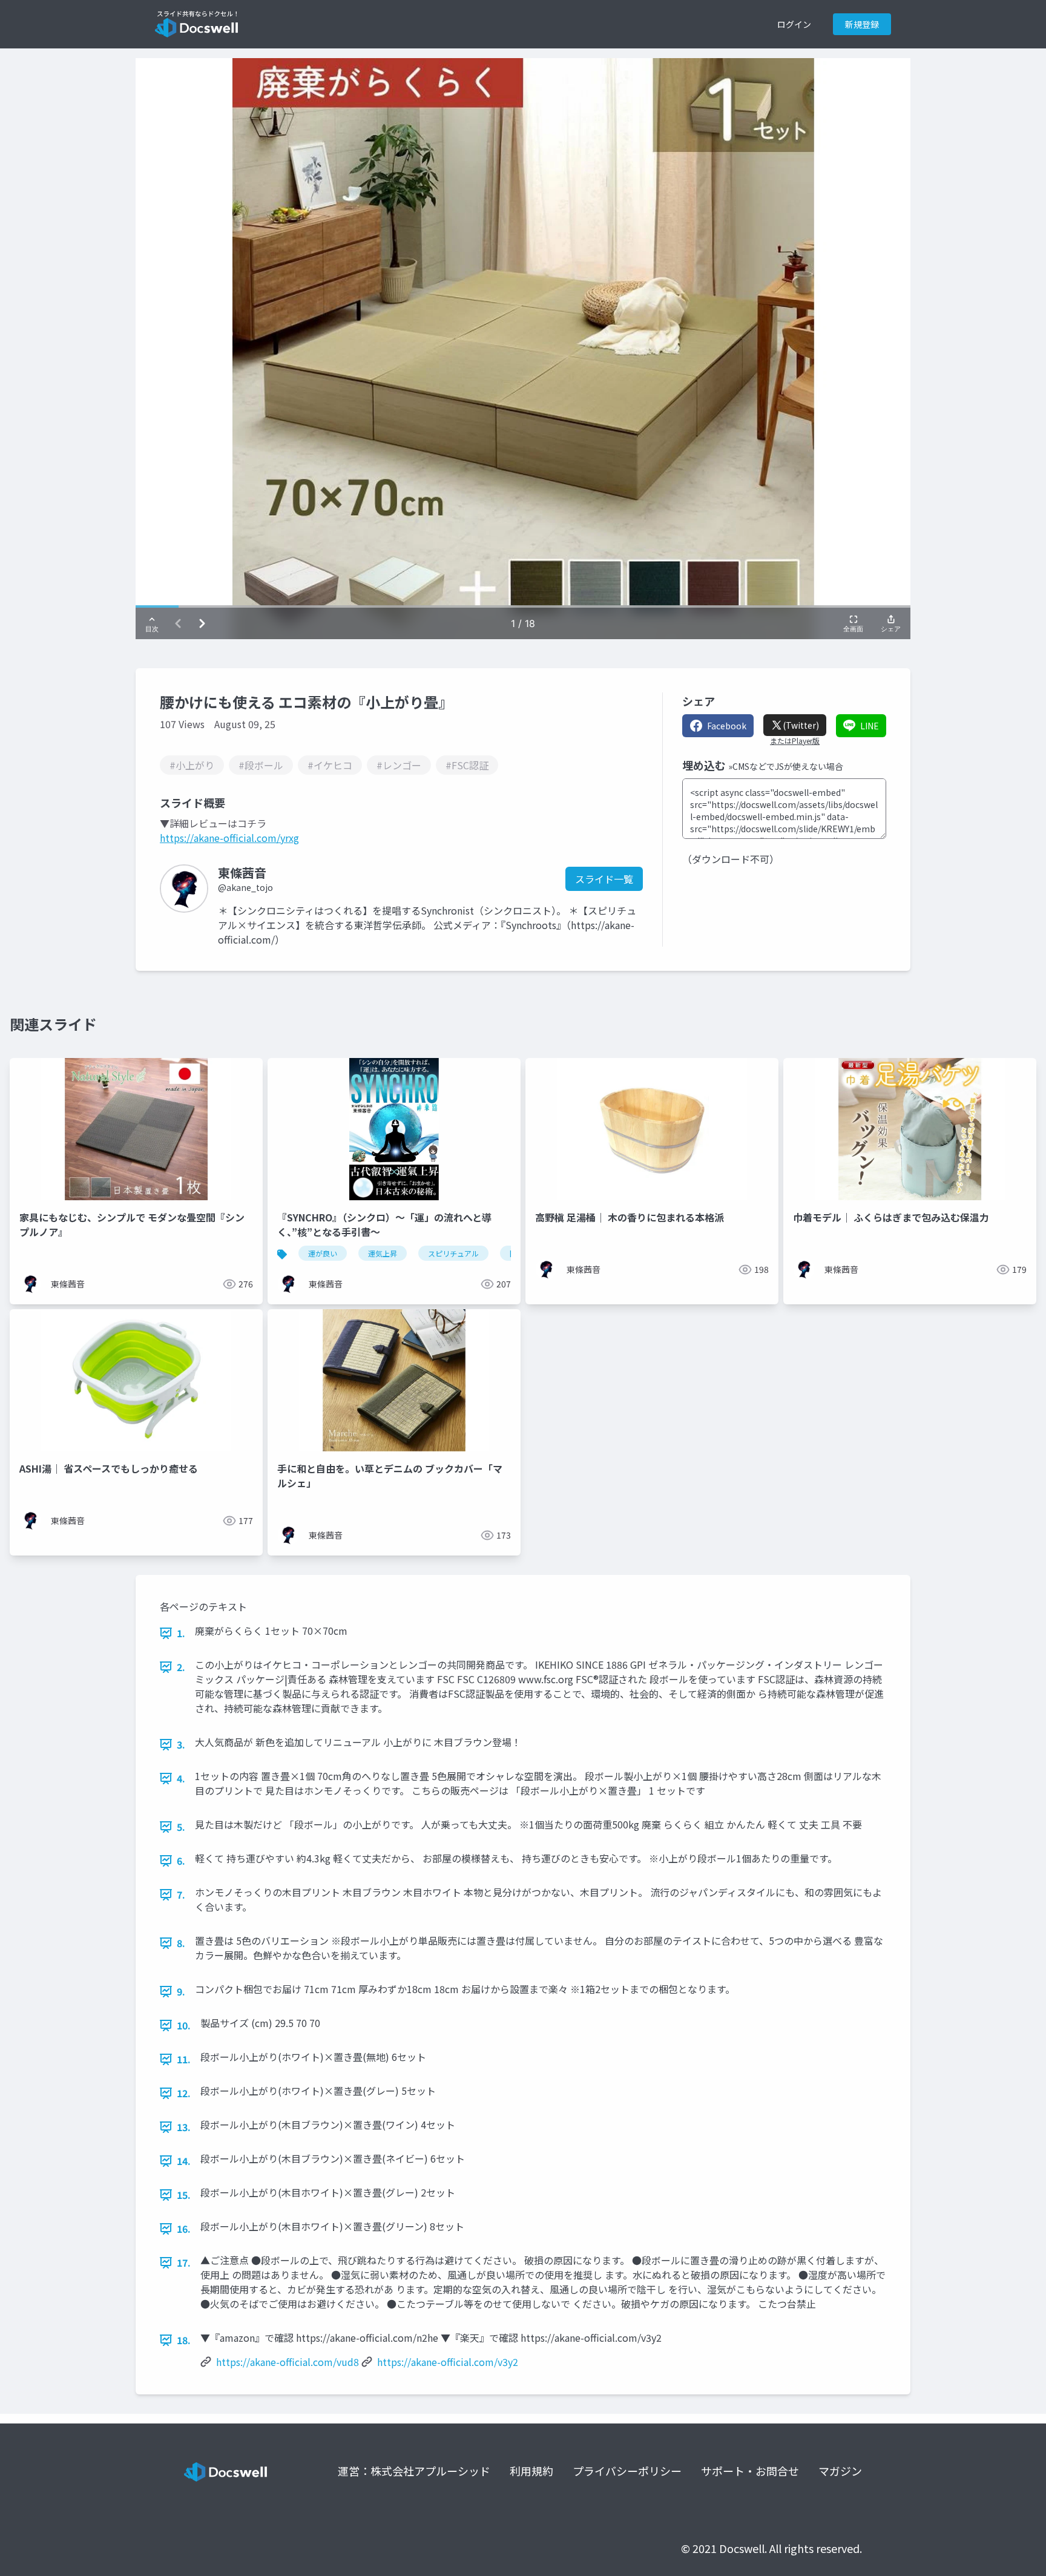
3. (181, 1744)
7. (181, 1894)
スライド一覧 (604, 879)
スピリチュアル (453, 1253)
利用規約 (531, 2471)
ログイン (794, 24)
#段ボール (261, 765)
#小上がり (192, 765)
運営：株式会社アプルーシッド (414, 2471)
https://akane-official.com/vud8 (288, 2362)
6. (181, 1861)
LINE (870, 726)
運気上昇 (383, 1253)
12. (184, 2093)
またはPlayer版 (795, 741)
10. (184, 2025)
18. (184, 2340)
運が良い (323, 1253)
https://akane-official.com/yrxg (229, 838)
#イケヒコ (330, 765)
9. (181, 1991)
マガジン (840, 2471)
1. (181, 1633)
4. (181, 1778)
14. (184, 2161)
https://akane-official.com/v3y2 (448, 2362)
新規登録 (862, 24)
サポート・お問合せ (750, 2471)
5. (181, 1827)
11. (184, 2059)
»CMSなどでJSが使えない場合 (786, 766)
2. (181, 1667)
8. (181, 1943)
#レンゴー (399, 765)
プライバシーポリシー (627, 2471)
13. (184, 2127)
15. (184, 2195)
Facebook (727, 726)
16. (184, 2229)
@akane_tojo (245, 887)
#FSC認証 (467, 765)
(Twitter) (801, 725)
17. (184, 2262)
